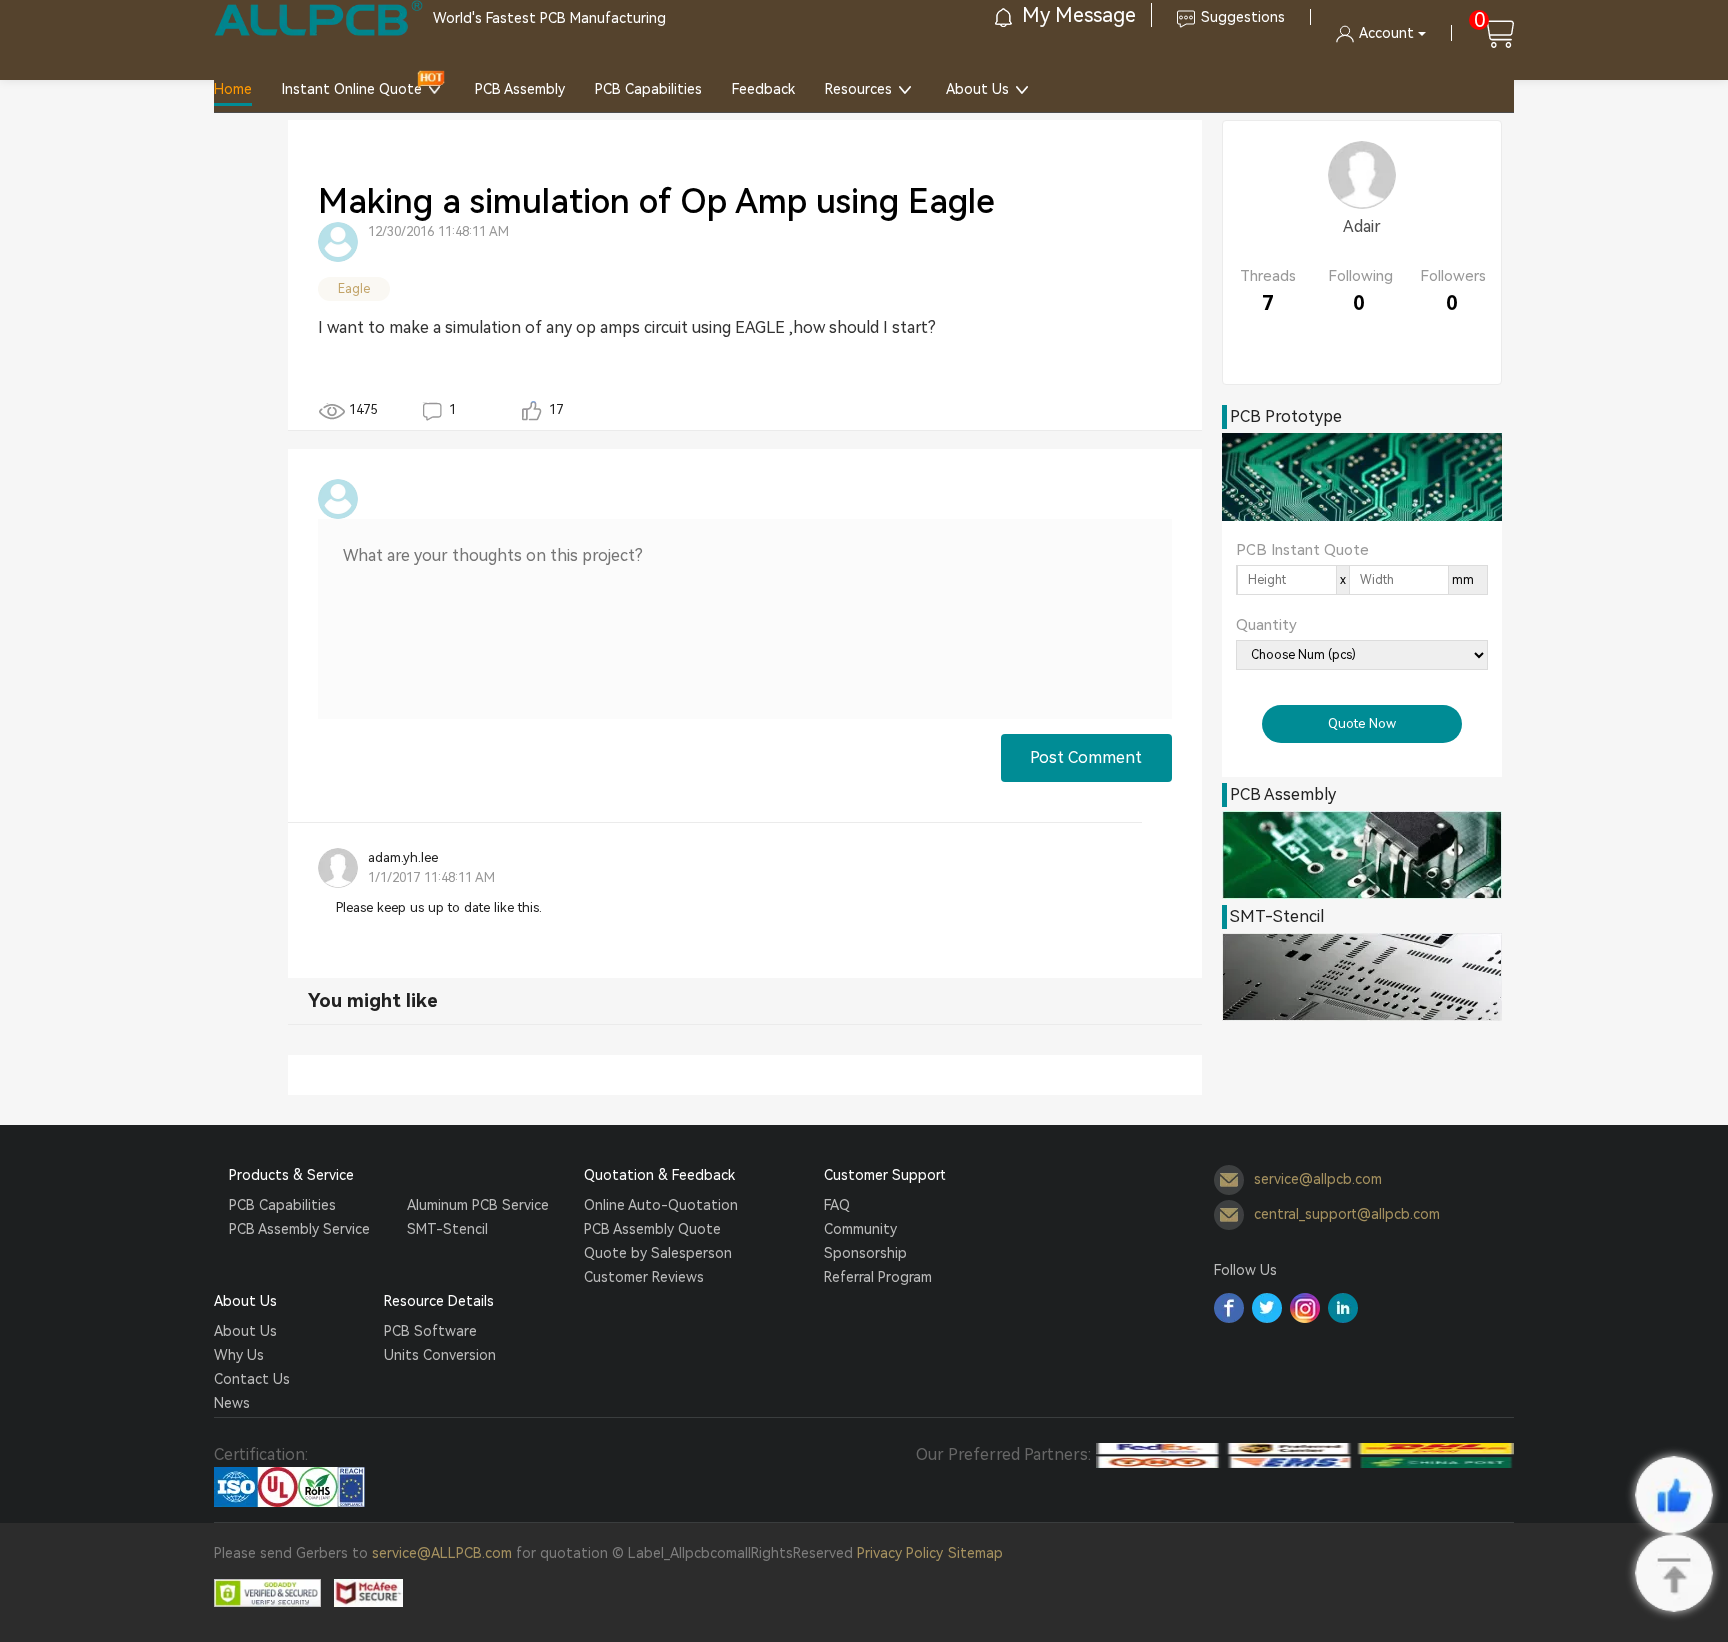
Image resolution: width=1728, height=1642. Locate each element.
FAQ (837, 1205)
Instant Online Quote (352, 89)
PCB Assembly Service (299, 1229)
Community (860, 1229)
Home (233, 89)
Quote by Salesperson (658, 1253)
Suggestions (1243, 17)
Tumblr (1305, 1308)
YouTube (1343, 1308)
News (232, 1403)
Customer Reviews (644, 1277)
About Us (977, 89)
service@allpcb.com (1318, 1178)
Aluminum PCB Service (478, 1205)
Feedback (763, 89)
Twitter (1267, 1308)
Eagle (354, 289)
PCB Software (430, 1331)
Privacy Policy (900, 1553)
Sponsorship (865, 1253)
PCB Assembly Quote (652, 1229)
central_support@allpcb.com (1347, 1213)
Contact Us (252, 1379)
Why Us (239, 1355)
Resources (858, 89)
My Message (1076, 15)
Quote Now (1362, 723)
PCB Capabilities (648, 89)
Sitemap (975, 1553)
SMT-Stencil (447, 1229)
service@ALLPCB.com (442, 1553)
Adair (1362, 226)
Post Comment (1086, 757)
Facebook (1229, 1308)
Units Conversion (440, 1355)
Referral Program (878, 1277)
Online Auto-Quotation (661, 1205)
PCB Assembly (520, 89)
